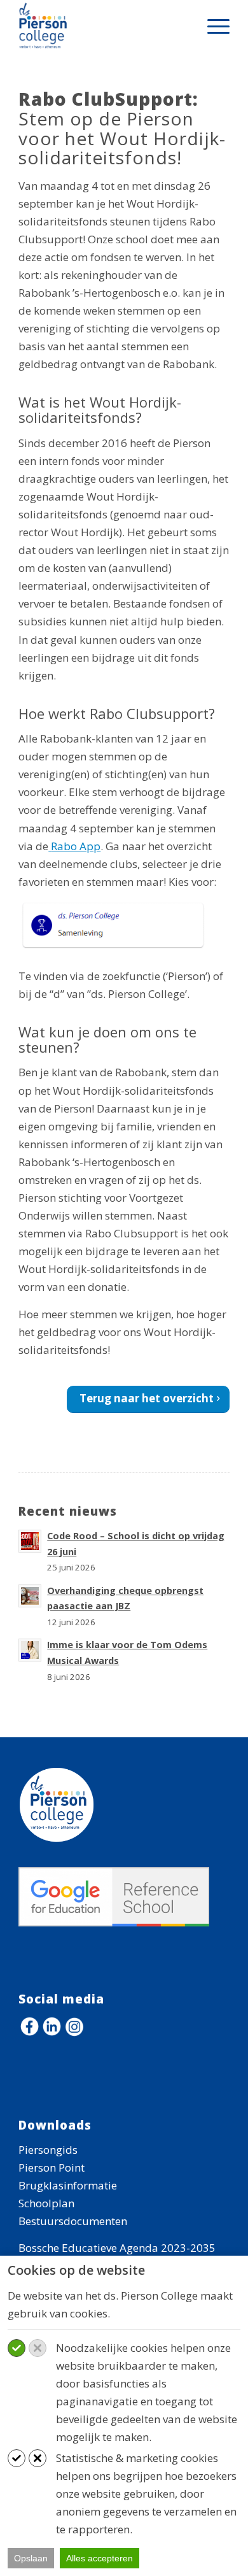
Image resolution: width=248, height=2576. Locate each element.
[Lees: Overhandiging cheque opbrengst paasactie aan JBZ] (30, 1596)
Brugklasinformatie (68, 2185)
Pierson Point (52, 2167)
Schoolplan (46, 2203)
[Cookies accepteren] (17, 2348)
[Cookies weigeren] (38, 2348)
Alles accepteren (100, 2558)
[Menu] (212, 25)
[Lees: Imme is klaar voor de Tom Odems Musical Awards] (30, 1650)
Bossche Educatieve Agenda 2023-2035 (117, 2248)
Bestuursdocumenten (73, 2221)
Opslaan (31, 2558)
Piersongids (48, 2150)
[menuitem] (212, 25)
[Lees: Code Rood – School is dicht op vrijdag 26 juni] (30, 1541)
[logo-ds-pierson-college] (103, 25)
